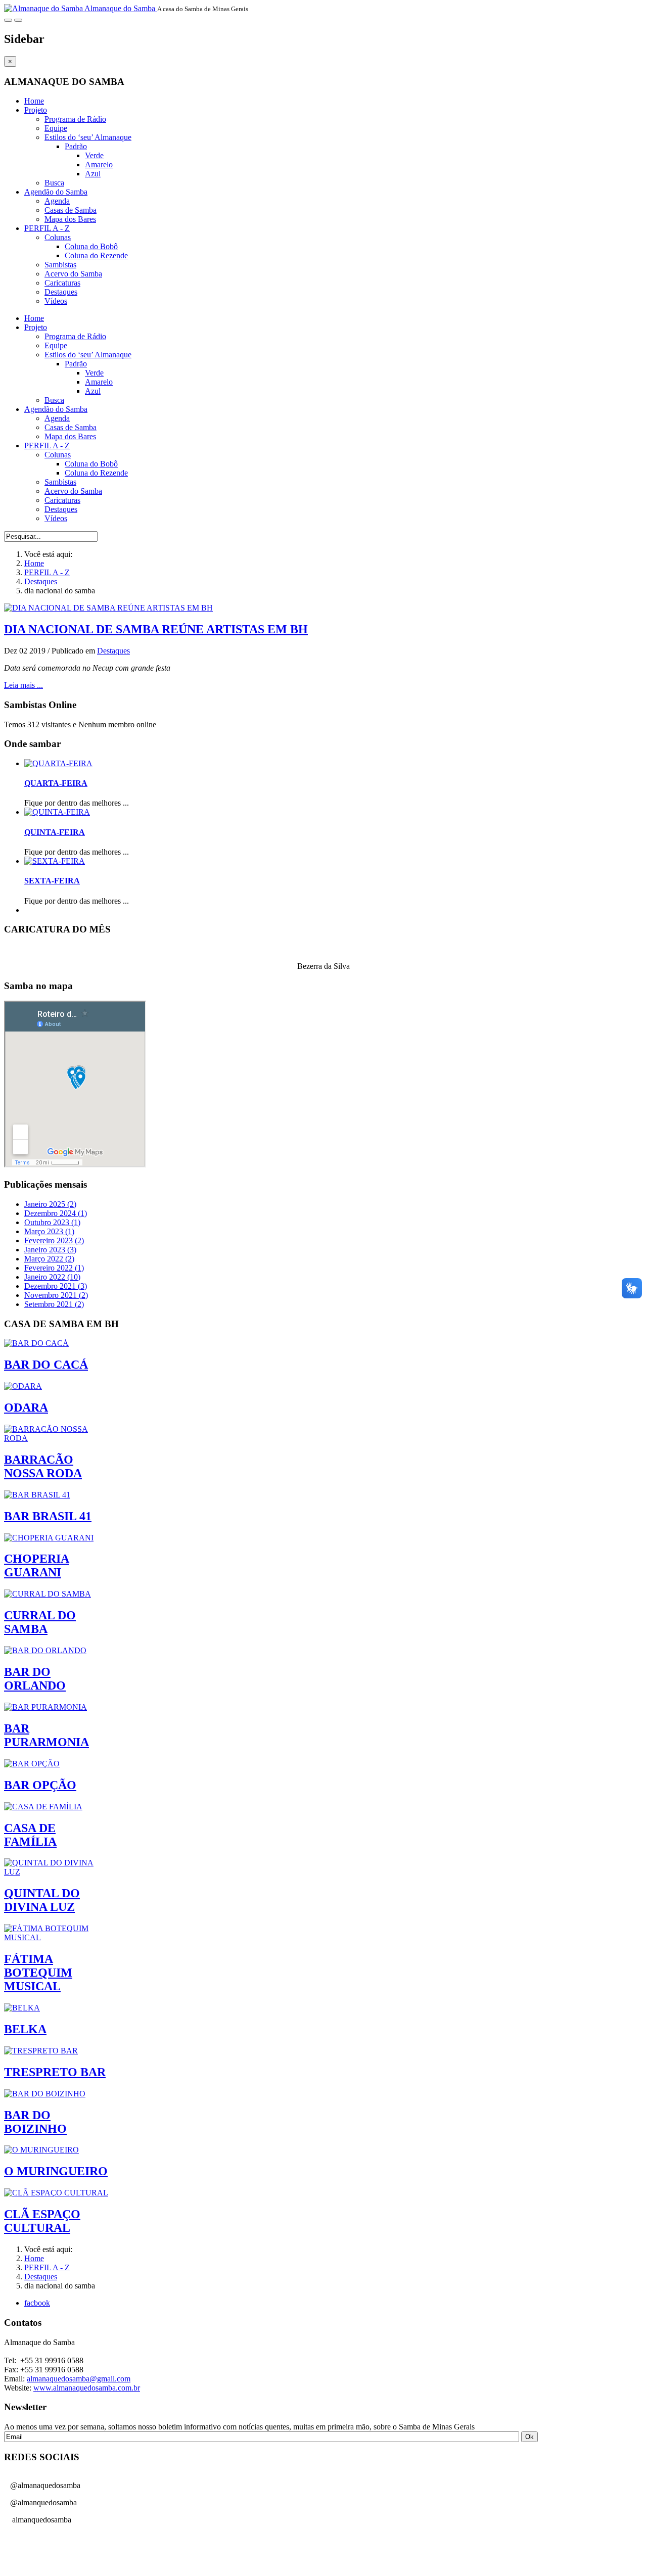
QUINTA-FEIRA (55, 832)
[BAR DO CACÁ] (36, 1343)
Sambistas (60, 265)
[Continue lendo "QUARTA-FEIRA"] (58, 763)
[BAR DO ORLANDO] (45, 1650)
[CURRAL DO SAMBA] (48, 1594)
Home (34, 101)
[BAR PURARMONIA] (45, 1707)
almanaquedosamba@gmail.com (79, 2379)
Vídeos (56, 301)
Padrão (76, 146)
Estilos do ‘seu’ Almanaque (88, 137)
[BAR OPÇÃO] (32, 1764)
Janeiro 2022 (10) (52, 1277)
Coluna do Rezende (96, 255)
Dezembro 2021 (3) (56, 1286)
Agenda (57, 201)
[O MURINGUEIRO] (41, 2150)
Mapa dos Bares (70, 219)
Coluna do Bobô (91, 246)
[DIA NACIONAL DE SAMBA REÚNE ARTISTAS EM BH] (108, 608)
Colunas (58, 237)
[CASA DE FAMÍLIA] (43, 1807)
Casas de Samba (71, 210)
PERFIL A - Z (47, 228)
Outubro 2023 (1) (52, 1222)
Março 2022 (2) (49, 1259)
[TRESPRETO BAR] (41, 2051)
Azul (93, 174)
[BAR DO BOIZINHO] (45, 2094)
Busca (54, 183)
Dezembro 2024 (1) (56, 1213)
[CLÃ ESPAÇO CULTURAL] (56, 2193)
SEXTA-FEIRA (52, 881)
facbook (37, 2303)
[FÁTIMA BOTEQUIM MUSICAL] (57, 1937)
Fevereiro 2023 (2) (54, 1240)
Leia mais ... (24, 685)
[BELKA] (22, 2008)
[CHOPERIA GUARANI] (49, 1538)
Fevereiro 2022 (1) (54, 1268)
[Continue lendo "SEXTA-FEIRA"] (55, 861)
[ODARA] (23, 1386)
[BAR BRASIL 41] (37, 1495)
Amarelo (99, 165)
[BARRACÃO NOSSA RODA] (57, 1438)
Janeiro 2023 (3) (50, 1250)
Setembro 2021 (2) (54, 1304)
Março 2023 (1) (49, 1231)
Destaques (61, 292)
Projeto (36, 110)
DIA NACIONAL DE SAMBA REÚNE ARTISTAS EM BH (156, 629)
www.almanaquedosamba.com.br (87, 2388)
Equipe (56, 128)
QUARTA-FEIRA (56, 783)
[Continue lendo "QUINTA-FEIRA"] (57, 812)
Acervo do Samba (73, 274)
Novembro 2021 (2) (56, 1295)
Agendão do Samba (56, 192)
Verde (94, 155)
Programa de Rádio (75, 119)
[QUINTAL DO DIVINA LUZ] (57, 1872)
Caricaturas (62, 283)
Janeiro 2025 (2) (50, 1204)
